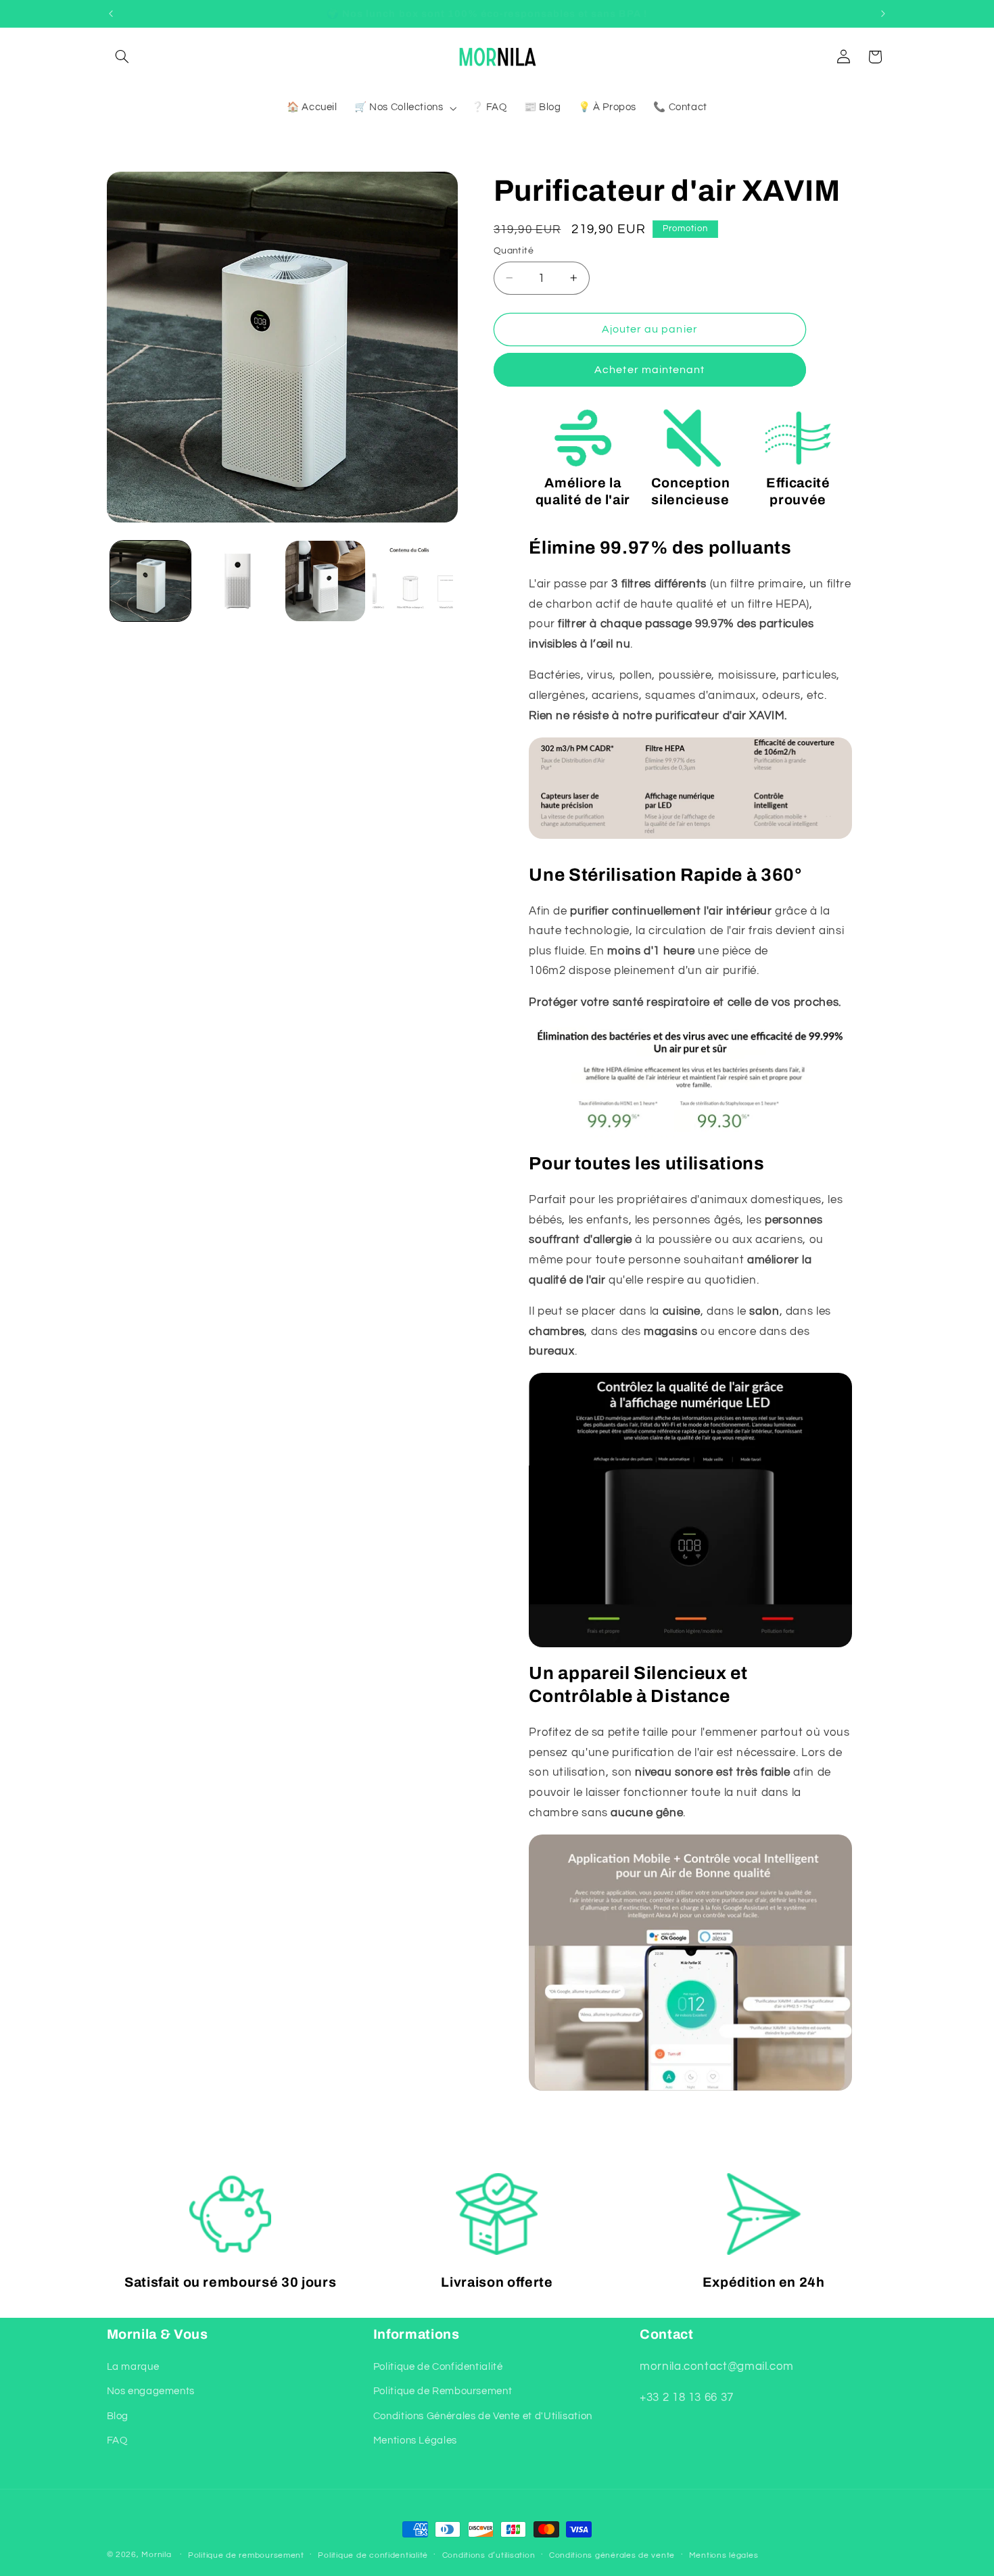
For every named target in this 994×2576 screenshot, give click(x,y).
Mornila (156, 2555)
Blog (118, 2416)
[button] (122, 57)
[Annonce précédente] (111, 14)
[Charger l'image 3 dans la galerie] (326, 581)
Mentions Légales (415, 2440)
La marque (133, 2367)
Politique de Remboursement (443, 2392)
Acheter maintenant (649, 370)
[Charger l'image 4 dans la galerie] (413, 581)
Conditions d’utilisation (489, 2555)
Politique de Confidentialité (438, 2367)
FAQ (117, 2440)
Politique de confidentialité (373, 2555)
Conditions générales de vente (612, 2555)
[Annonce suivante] (883, 14)
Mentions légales (724, 2555)
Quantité (514, 250)
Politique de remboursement (246, 2555)
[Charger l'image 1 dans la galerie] (150, 581)
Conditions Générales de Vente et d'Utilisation (483, 2416)
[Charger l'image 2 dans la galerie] (238, 581)
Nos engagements (151, 2392)
